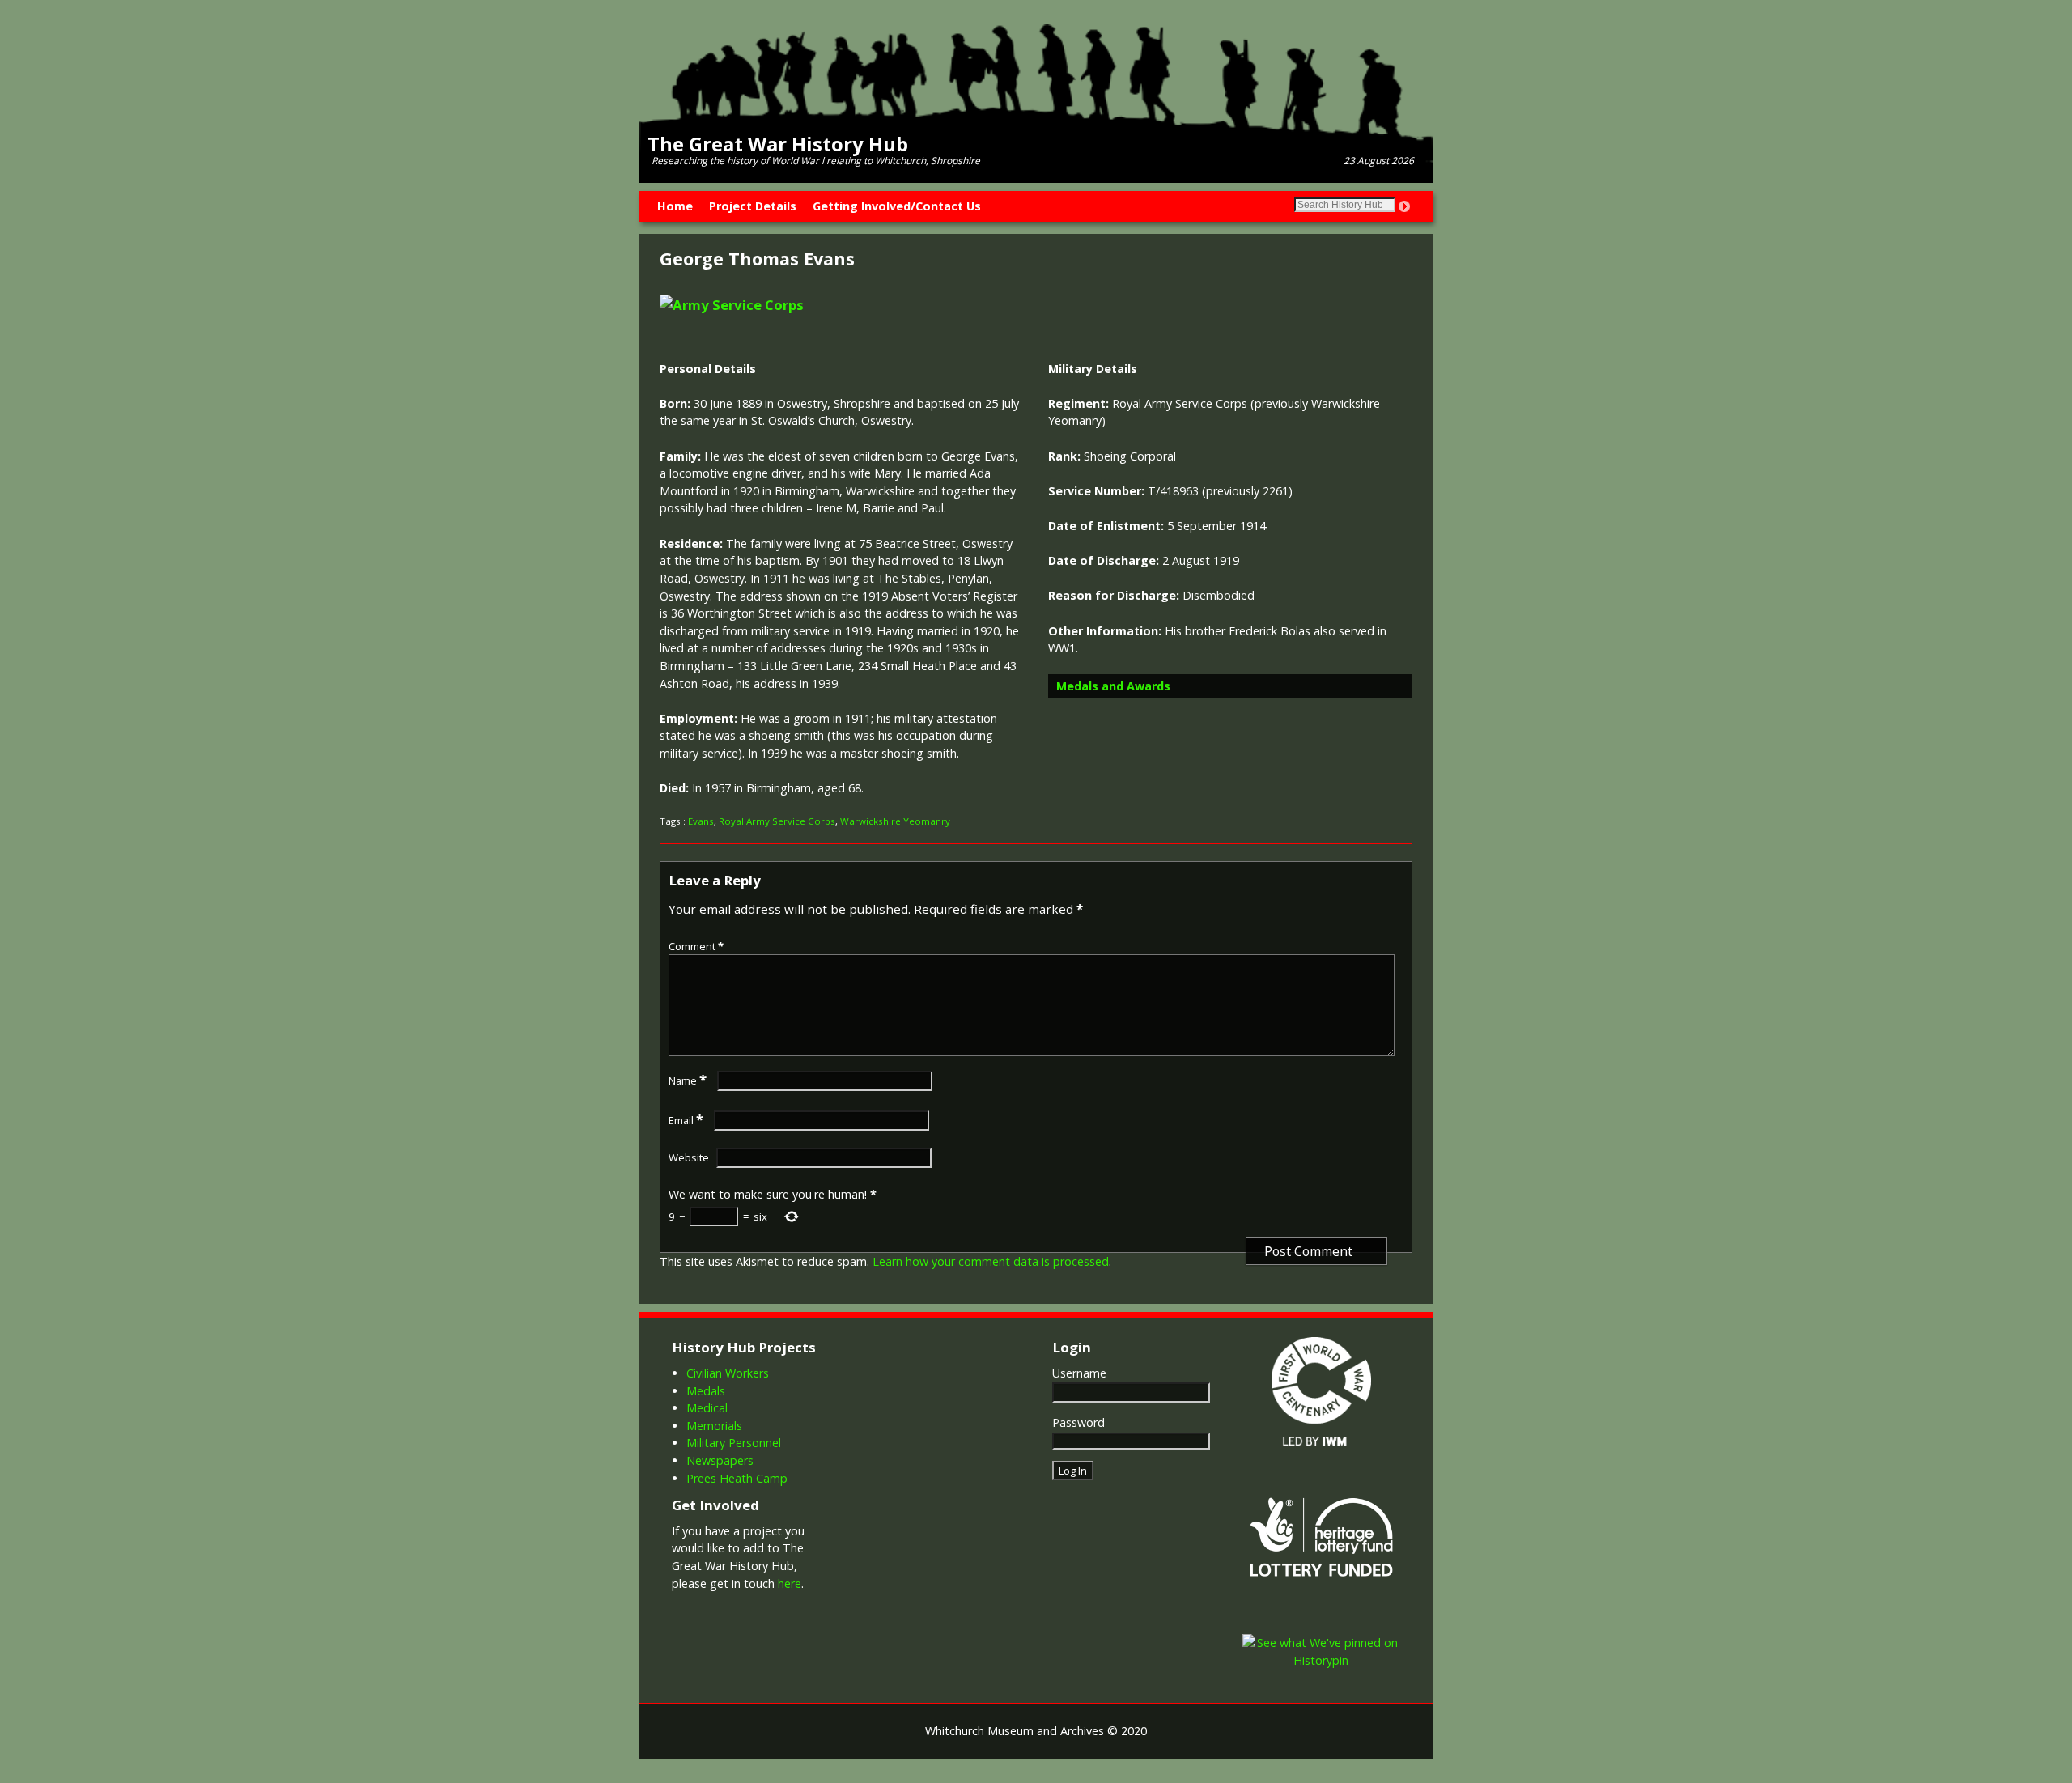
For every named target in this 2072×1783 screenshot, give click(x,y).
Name (688, 1080)
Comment (696, 946)
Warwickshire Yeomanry (895, 821)
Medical (707, 1408)
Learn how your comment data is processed (991, 1261)
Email (686, 1120)
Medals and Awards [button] (1113, 686)
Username (1079, 1373)
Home (675, 206)
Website (689, 1157)
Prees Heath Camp (737, 1478)
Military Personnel (734, 1443)
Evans (701, 821)
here (790, 1583)
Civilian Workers (728, 1373)
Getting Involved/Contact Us (897, 206)
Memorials (714, 1426)
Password (1078, 1422)
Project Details (753, 206)
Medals (706, 1391)
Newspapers (720, 1460)
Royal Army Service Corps (777, 821)
